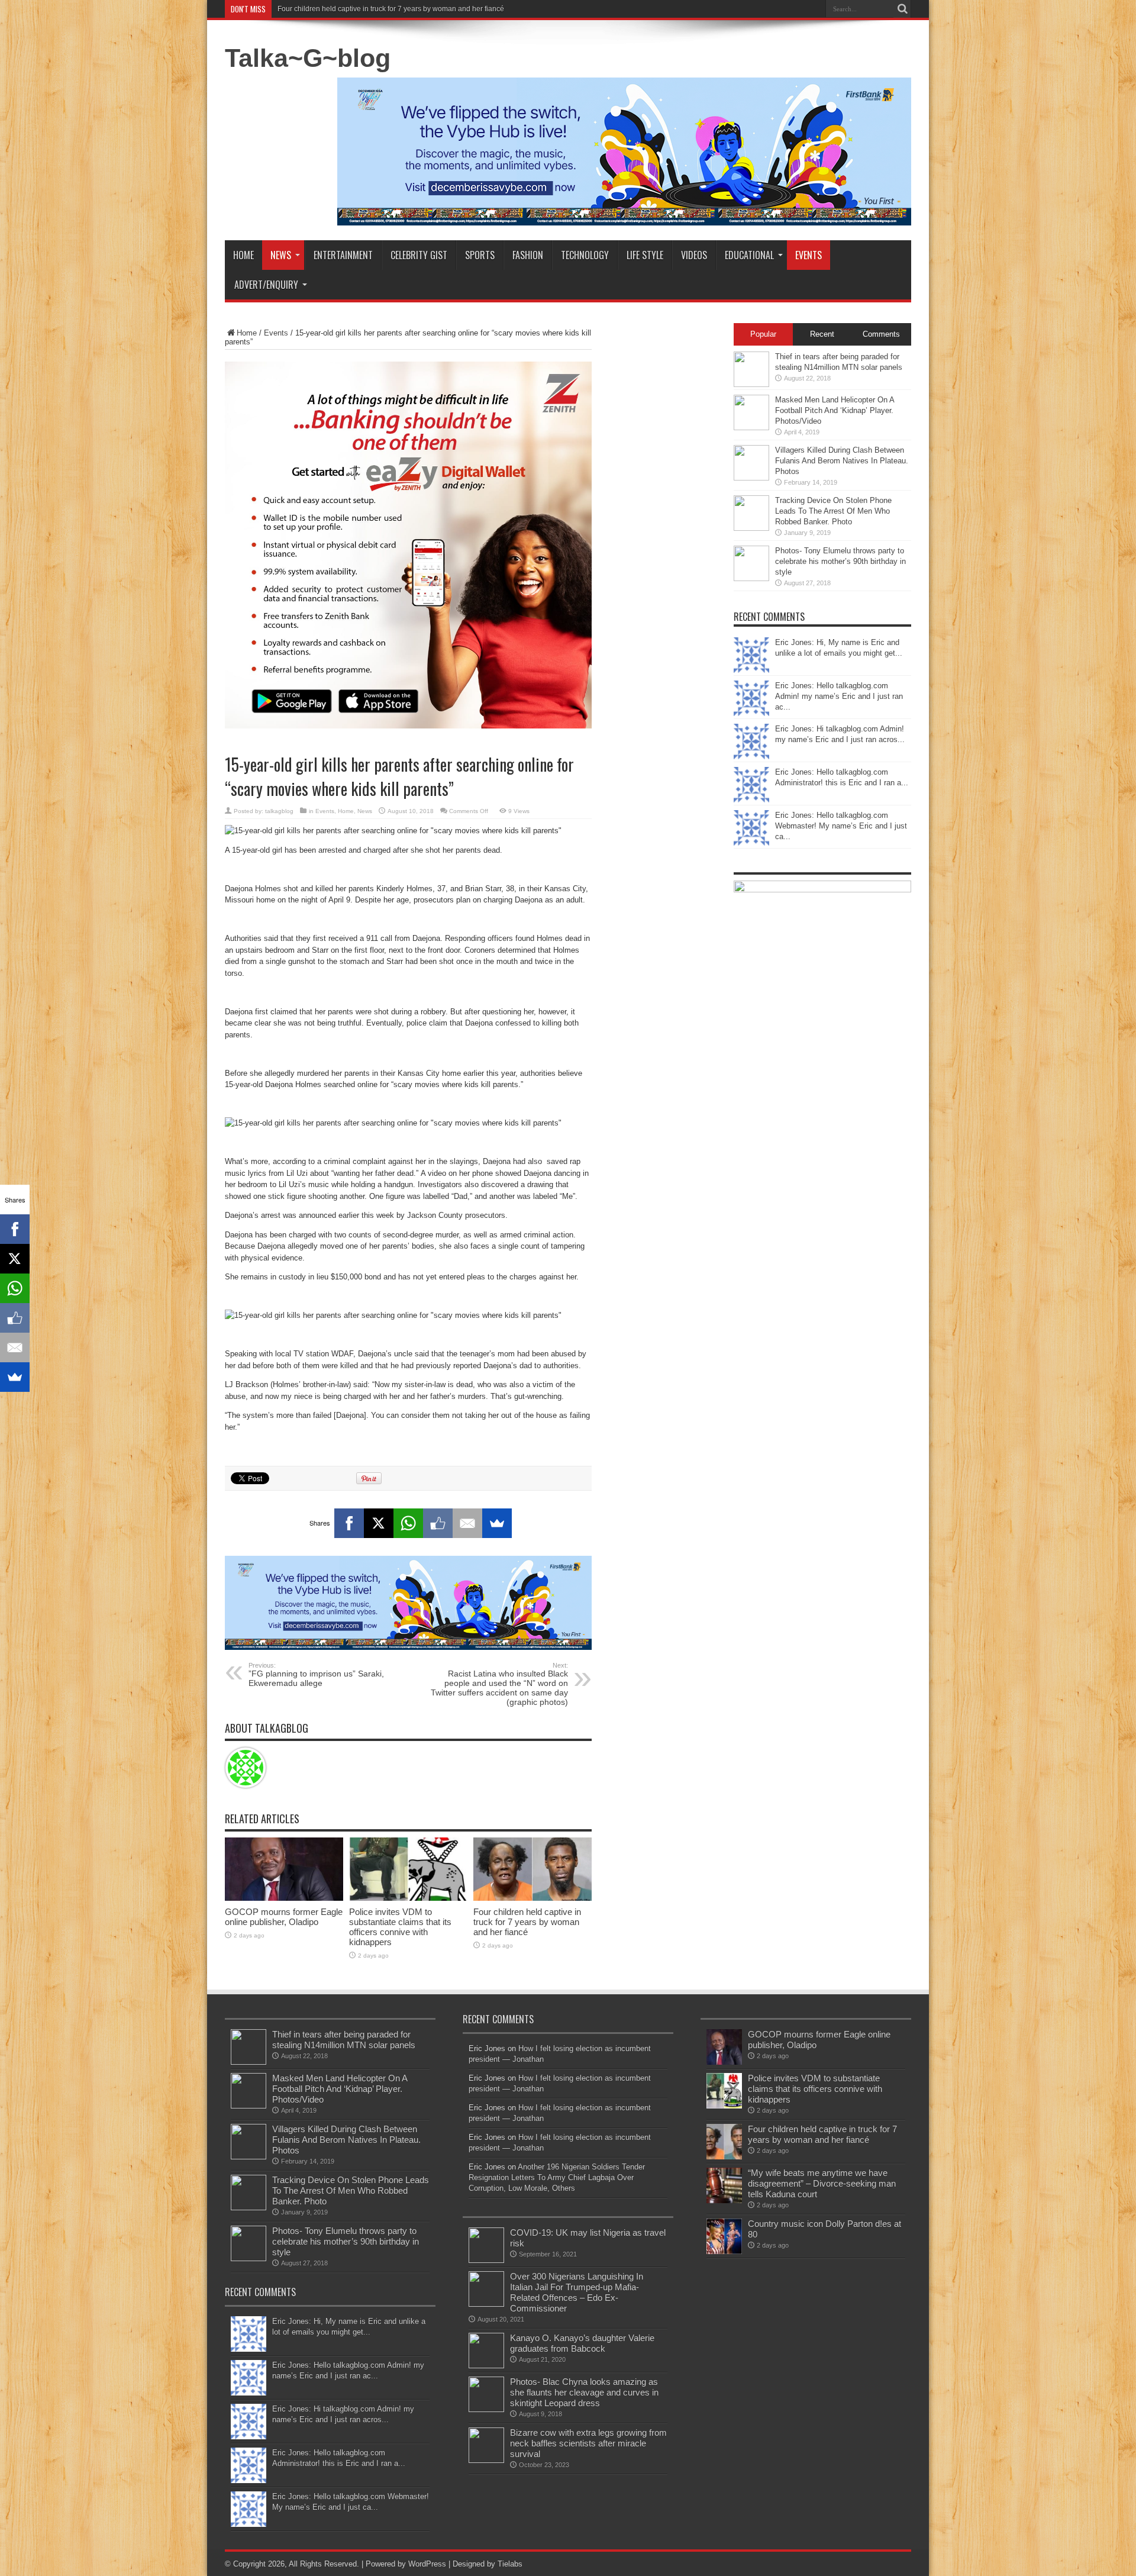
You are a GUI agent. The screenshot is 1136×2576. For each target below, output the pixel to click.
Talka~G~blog (308, 58)
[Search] (902, 9)
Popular (763, 334)
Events (809, 255)
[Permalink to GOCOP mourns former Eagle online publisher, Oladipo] (284, 1898)
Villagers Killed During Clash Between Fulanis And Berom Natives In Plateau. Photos (842, 461)
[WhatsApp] (408, 1523)
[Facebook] (349, 1523)
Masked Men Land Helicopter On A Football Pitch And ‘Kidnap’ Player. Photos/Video (835, 410)
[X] (379, 1523)
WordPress (427, 2564)
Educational (749, 255)
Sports (480, 255)
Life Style (645, 255)
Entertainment (343, 255)
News (281, 255)
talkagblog (279, 811)
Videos (694, 255)
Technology (585, 255)
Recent (822, 334)
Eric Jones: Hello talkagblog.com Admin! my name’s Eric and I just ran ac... (839, 696)
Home (243, 255)
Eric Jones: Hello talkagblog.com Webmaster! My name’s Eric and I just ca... (841, 826)
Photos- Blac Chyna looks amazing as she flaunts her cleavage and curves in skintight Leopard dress (584, 2392)
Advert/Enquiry (266, 285)
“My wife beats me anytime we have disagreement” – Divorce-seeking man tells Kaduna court (822, 2183)
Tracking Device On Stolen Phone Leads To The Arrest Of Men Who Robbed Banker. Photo (833, 511)
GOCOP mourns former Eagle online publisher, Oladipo (284, 1917)
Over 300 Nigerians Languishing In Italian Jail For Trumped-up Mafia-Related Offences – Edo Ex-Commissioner (577, 2292)
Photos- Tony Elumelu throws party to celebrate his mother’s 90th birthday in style (840, 561)
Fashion (528, 255)
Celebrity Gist (419, 255)
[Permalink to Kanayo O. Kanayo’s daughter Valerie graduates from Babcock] (486, 2366)
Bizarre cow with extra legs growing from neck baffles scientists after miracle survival (588, 2443)
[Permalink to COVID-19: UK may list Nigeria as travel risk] (486, 2260)
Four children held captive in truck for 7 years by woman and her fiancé (391, 9)
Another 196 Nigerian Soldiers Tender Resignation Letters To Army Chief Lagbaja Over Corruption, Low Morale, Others (557, 2177)
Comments (881, 334)
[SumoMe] (497, 1523)
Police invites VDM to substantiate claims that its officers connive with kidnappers (400, 1927)
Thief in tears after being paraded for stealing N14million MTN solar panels (344, 2040)
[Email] (467, 1523)
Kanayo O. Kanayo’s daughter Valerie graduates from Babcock (582, 2343)
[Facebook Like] (438, 1523)
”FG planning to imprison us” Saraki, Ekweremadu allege (316, 1675)
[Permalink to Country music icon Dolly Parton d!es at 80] (724, 2251)
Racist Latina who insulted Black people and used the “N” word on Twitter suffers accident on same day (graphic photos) (499, 1684)
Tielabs (510, 2564)
